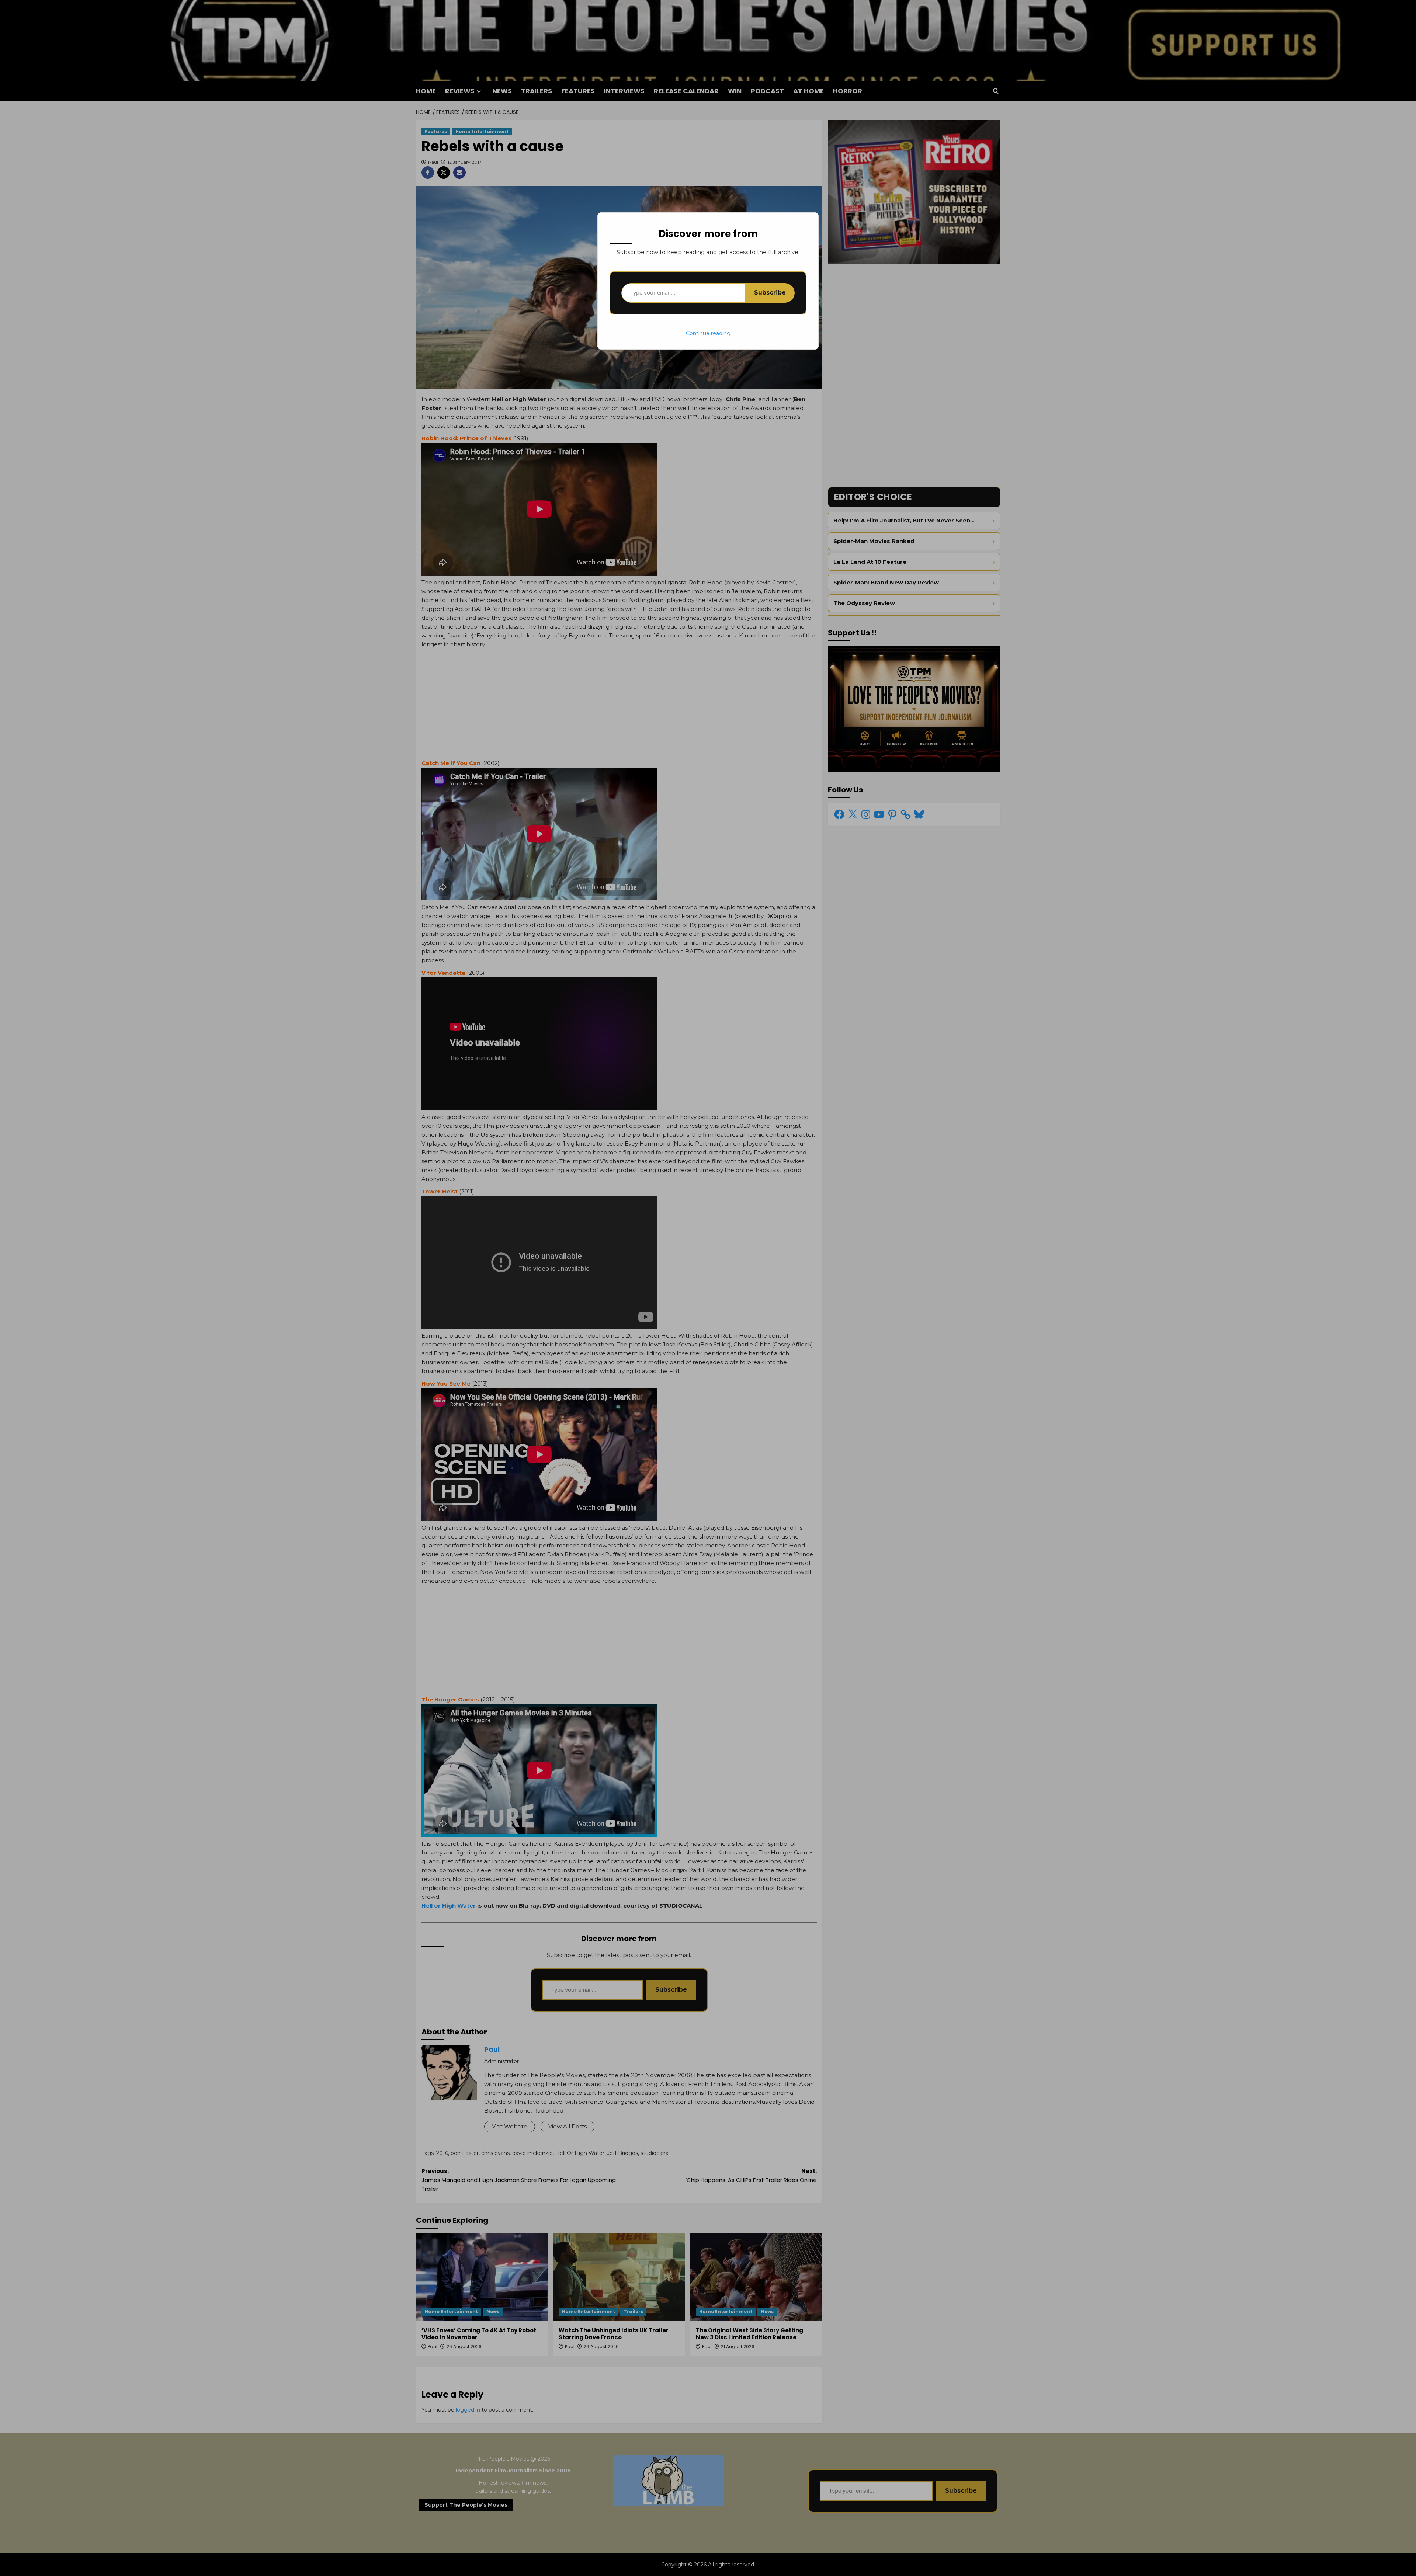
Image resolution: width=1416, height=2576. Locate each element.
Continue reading (708, 333)
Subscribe (770, 293)
